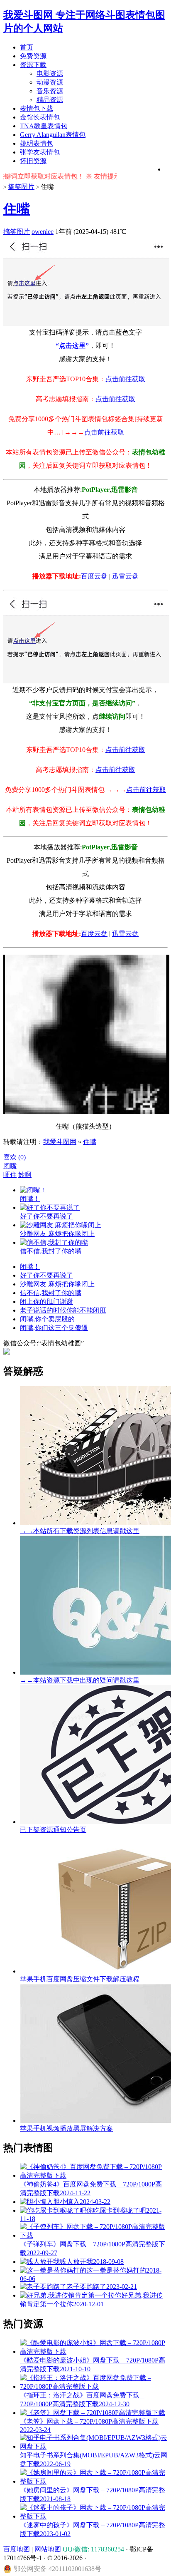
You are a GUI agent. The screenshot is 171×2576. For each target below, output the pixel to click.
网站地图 (48, 2549)
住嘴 (17, 209)
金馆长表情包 (40, 117)
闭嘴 (10, 1166)
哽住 (10, 1175)
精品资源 (50, 100)
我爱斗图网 (60, 1142)
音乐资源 (50, 91)
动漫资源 (50, 82)
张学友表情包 (40, 152)
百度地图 (17, 2549)
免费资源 (33, 56)
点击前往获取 (125, 379)
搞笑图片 (21, 187)
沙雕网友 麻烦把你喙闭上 (57, 1284)
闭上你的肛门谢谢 (46, 1302)
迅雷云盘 (125, 576)
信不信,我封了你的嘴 (51, 1293)
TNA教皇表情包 (44, 126)
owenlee (43, 232)
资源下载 (33, 65)
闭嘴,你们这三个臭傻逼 (54, 1328)
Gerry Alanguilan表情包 (53, 135)
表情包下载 (37, 108)
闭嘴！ (30, 1267)
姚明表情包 (37, 143)
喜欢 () (15, 1157)
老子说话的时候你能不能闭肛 (63, 1310)
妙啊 (25, 1175)
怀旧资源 (33, 161)
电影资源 (50, 73)
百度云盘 (94, 576)
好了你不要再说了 (46, 1275)
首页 (27, 47)
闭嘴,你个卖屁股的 (47, 1319)
